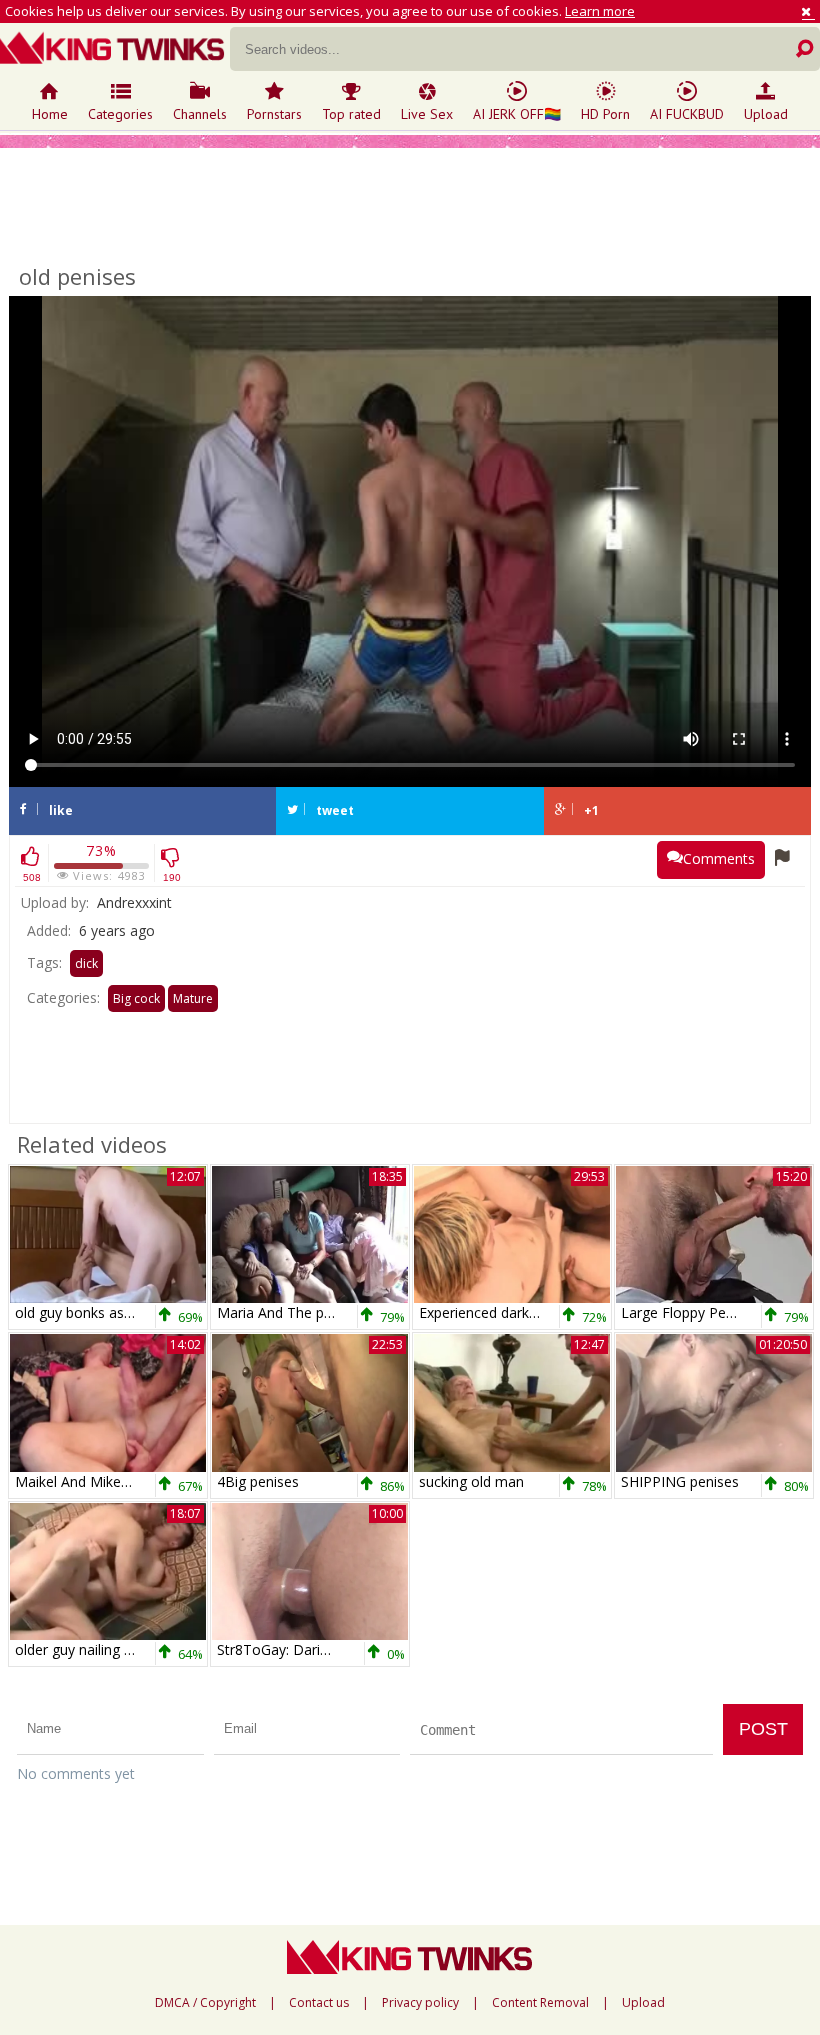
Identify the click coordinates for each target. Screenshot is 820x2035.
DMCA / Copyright (205, 2003)
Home (50, 114)
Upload (766, 114)
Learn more (600, 11)
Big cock (136, 998)
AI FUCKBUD (687, 114)
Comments (719, 858)
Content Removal (540, 2003)
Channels (200, 114)
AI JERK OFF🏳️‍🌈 (517, 114)
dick (86, 963)
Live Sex (427, 114)
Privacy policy (420, 2003)
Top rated (351, 114)
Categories (120, 114)
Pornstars (274, 114)
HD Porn (605, 114)
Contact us (319, 2003)
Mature (193, 998)
